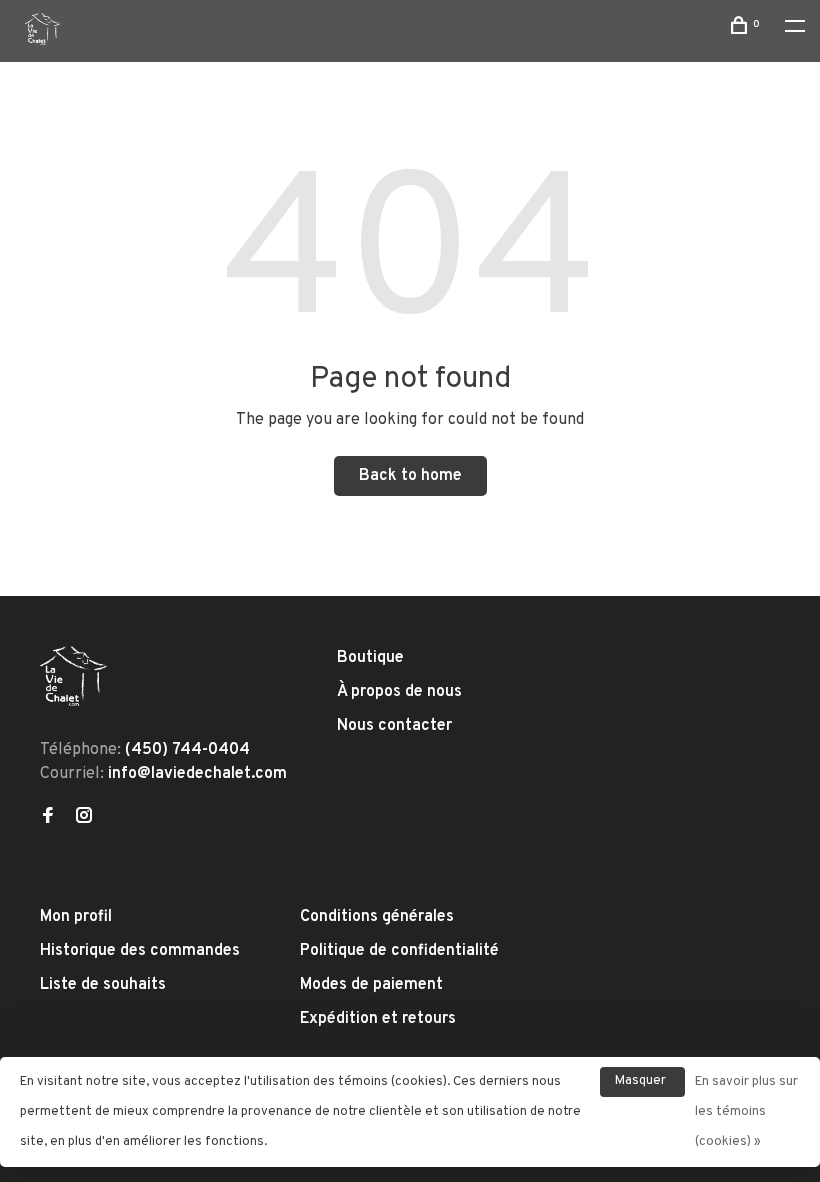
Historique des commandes (140, 951)
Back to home (410, 476)
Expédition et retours (378, 1019)
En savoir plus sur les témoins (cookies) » (746, 1112)
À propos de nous (399, 692)
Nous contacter (394, 726)
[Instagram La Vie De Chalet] (84, 818)
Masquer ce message (642, 1085)
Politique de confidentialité (399, 951)
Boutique (370, 658)
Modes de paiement (371, 985)
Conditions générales (377, 917)
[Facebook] (48, 818)
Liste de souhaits (103, 985)
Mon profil (76, 917)
